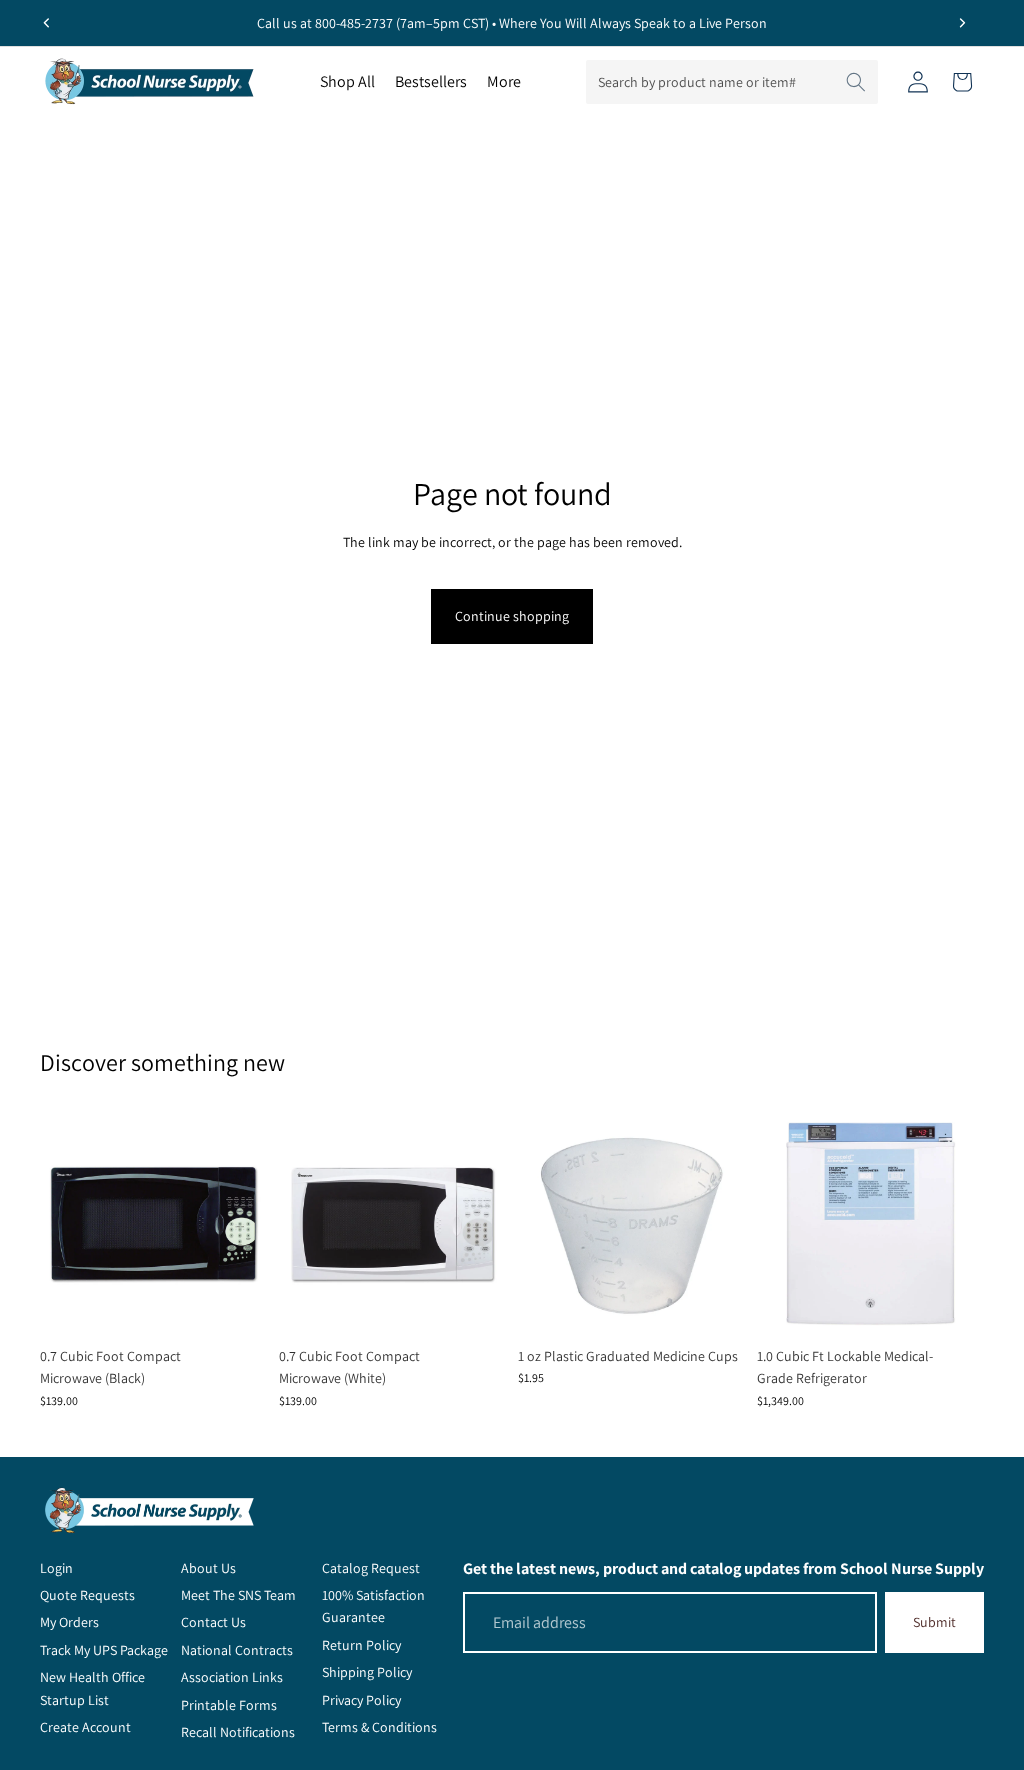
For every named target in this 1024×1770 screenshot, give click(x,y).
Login (56, 1568)
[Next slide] (962, 23)
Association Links (232, 1677)
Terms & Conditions (379, 1727)
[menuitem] (504, 82)
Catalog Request (371, 1568)
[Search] (856, 82)
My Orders (69, 1622)
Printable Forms (229, 1705)
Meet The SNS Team (238, 1595)
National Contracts (237, 1650)
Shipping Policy (367, 1672)
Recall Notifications (238, 1732)
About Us (208, 1568)
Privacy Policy (361, 1700)
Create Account (85, 1727)
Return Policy (361, 1645)
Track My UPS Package (104, 1650)
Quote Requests (87, 1595)
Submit (934, 1622)
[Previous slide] (47, 23)
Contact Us (213, 1622)
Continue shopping (512, 616)
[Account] (918, 82)
